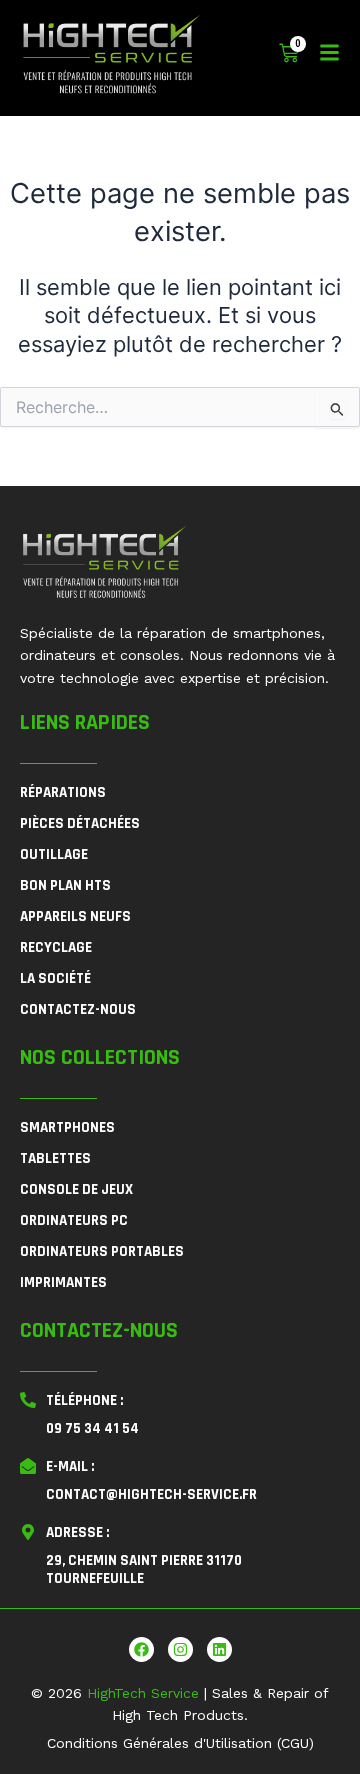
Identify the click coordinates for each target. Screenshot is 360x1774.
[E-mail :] (28, 1466)
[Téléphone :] (28, 1400)
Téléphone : (84, 1400)
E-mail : (70, 1466)
